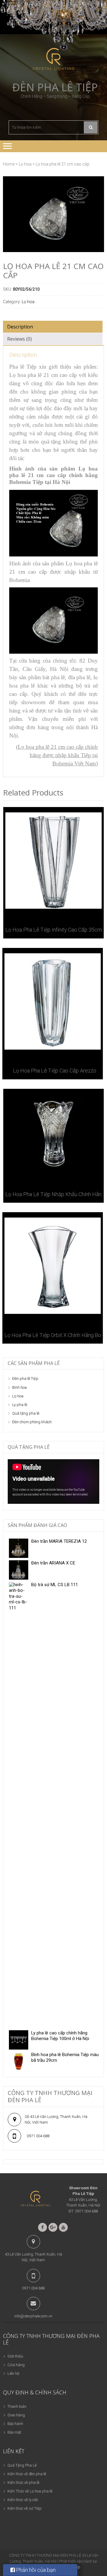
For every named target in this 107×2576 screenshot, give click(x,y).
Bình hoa (19, 1387)
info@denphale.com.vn (33, 2316)
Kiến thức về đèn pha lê (27, 2474)
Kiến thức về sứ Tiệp (25, 2508)
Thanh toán (17, 2406)
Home (9, 164)
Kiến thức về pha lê (23, 2483)
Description (20, 327)
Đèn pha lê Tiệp (55, 87)
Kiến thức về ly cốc (23, 2500)
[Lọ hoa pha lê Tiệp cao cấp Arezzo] (53, 1001)
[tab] (53, 327)
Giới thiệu (15, 2356)
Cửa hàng (16, 2365)
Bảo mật (14, 2432)
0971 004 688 (38, 2136)
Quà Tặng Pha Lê (22, 2465)
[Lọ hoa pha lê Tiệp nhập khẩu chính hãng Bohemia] (53, 1134)
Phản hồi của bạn (35, 2570)
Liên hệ (13, 2373)
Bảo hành (15, 2424)
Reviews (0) (19, 339)
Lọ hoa (25, 164)
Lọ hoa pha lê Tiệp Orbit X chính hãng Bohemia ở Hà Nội (55, 1335)
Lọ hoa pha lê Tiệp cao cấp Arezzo (55, 1071)
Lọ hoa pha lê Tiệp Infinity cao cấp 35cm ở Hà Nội (56, 930)
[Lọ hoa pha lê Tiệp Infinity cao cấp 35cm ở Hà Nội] (53, 861)
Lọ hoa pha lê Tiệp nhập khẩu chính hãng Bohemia (56, 1194)
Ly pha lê (20, 1405)
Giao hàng (16, 2415)
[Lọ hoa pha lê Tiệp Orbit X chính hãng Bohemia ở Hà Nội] (53, 1266)
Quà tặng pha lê (26, 1413)
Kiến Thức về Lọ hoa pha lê (30, 2491)
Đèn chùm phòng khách (32, 1422)
